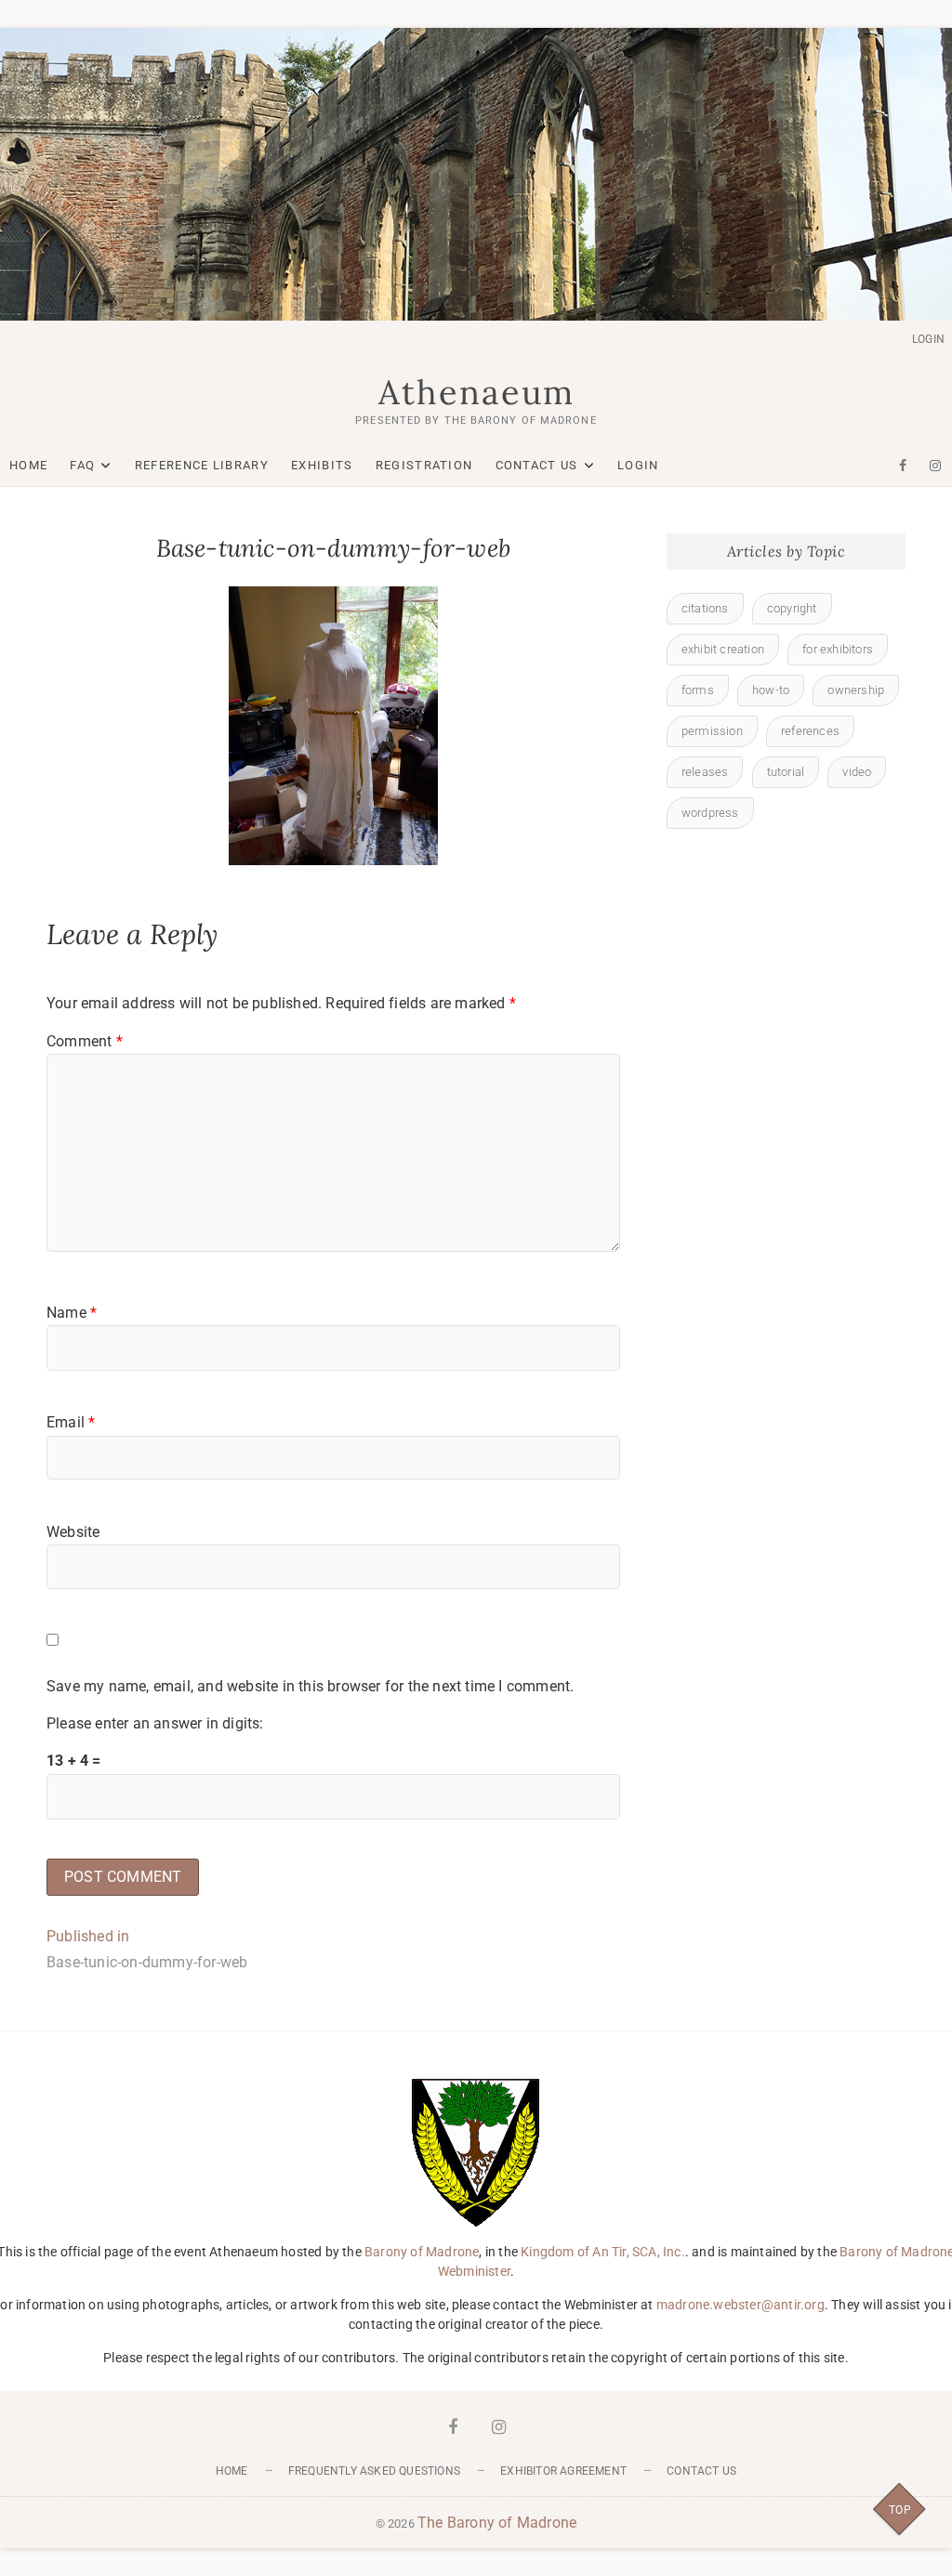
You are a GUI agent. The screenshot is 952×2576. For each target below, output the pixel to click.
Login (928, 339)
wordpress (710, 813)
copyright (792, 608)
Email (71, 1422)
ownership (856, 690)
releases (705, 772)
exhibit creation (723, 649)
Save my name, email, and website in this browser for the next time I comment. (310, 1686)
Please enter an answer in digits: (155, 1723)
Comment (85, 1041)
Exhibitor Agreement (563, 2471)
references (810, 731)
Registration (424, 465)
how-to (771, 690)
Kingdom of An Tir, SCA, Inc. (603, 2252)
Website (73, 1532)
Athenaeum (476, 392)
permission (712, 731)
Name (72, 1313)
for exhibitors (838, 649)
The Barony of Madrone (497, 2523)
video (857, 772)
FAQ (82, 465)
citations (705, 608)
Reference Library (202, 465)
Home (28, 465)
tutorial (786, 772)
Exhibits (322, 465)
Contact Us (537, 465)
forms (698, 690)
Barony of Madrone (422, 2252)
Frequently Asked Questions (374, 2471)
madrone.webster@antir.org (740, 2305)
